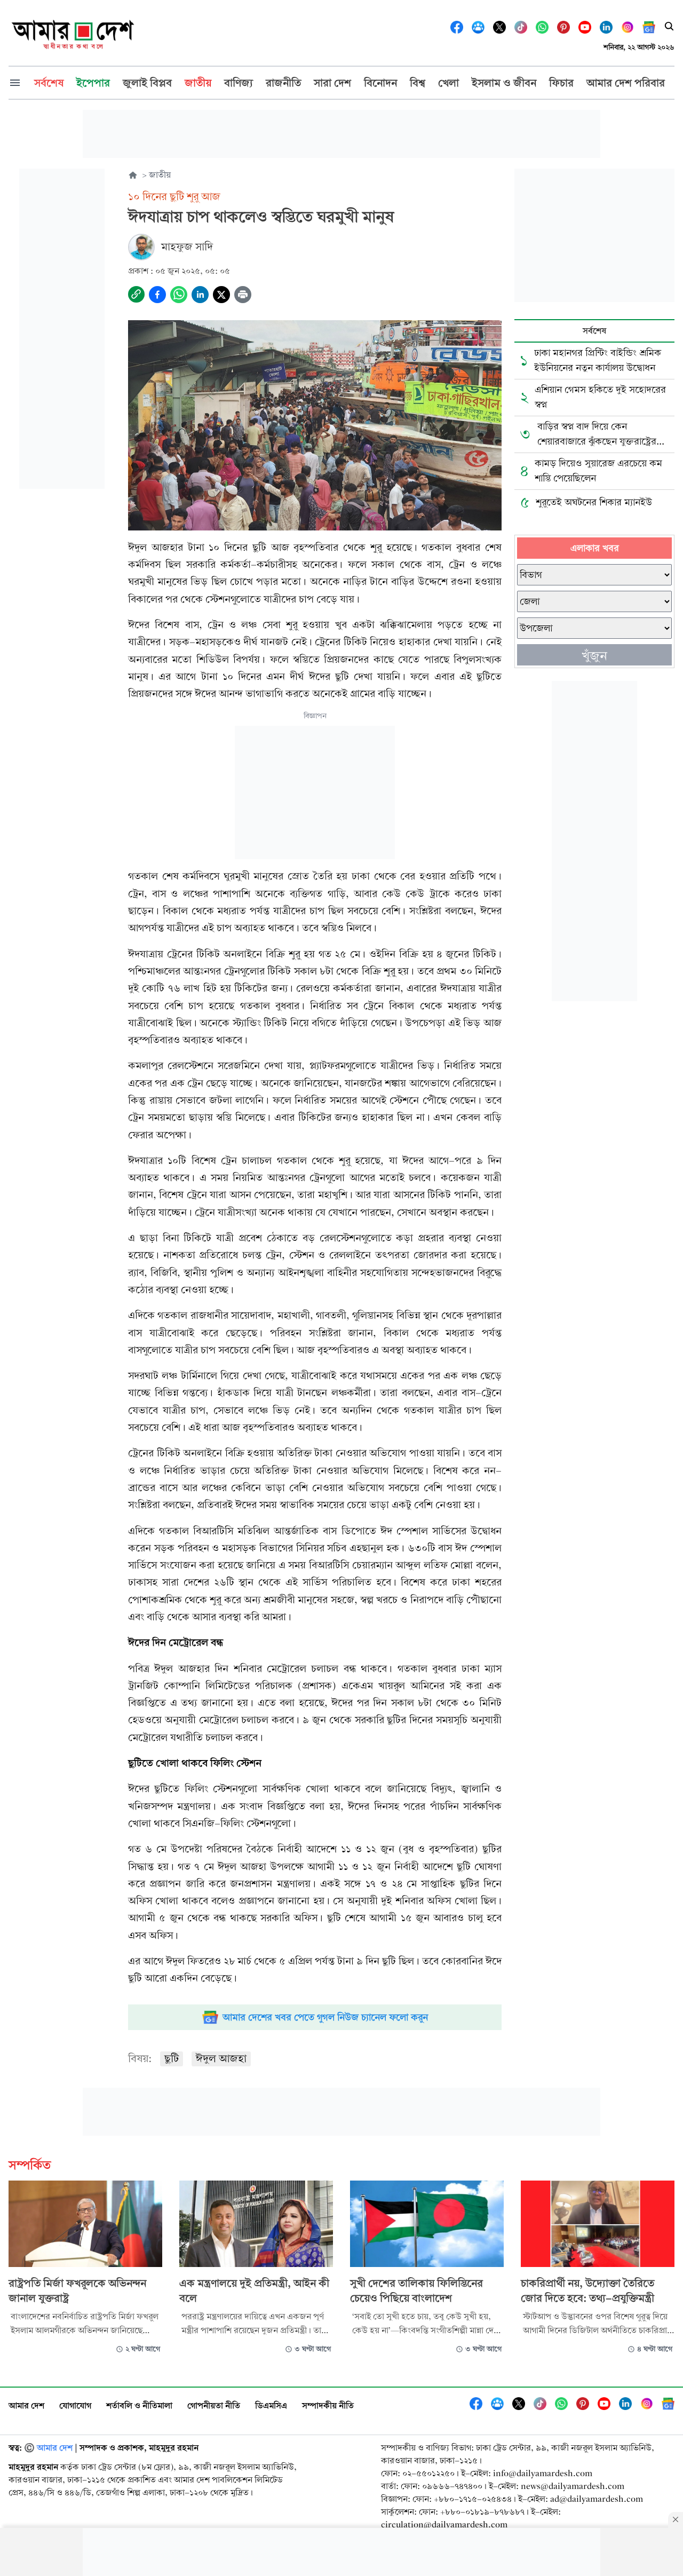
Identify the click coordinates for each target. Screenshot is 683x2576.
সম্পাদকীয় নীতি (328, 2405)
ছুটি (172, 2059)
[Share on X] (221, 295)
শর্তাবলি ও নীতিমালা (139, 2405)
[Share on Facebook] (157, 295)
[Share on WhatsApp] (179, 295)
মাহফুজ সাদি (187, 247)
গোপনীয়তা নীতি (214, 2405)
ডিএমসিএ (271, 2405)
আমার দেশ (26, 2405)
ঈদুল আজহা (221, 2059)
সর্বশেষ (594, 331)
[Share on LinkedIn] (200, 295)
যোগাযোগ (75, 2405)
